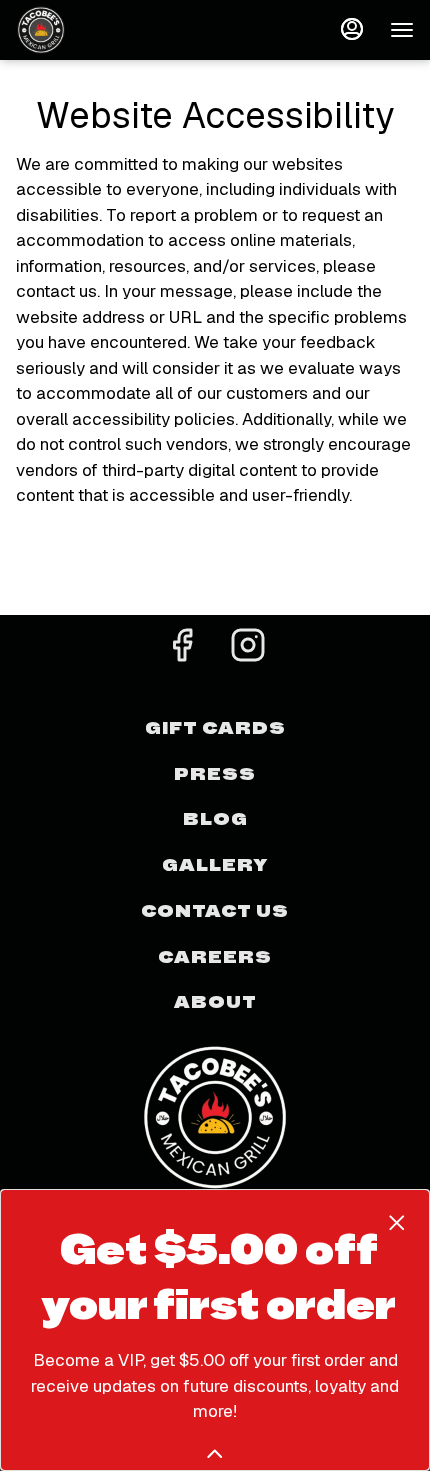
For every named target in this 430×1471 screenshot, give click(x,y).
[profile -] (352, 29)
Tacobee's (215, 1116)
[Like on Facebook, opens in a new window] (182, 650)
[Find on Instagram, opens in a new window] (248, 650)
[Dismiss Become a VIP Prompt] (397, 1223)
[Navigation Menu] (402, 30)
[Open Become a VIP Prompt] (215, 1454)
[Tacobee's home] (106, 30)
